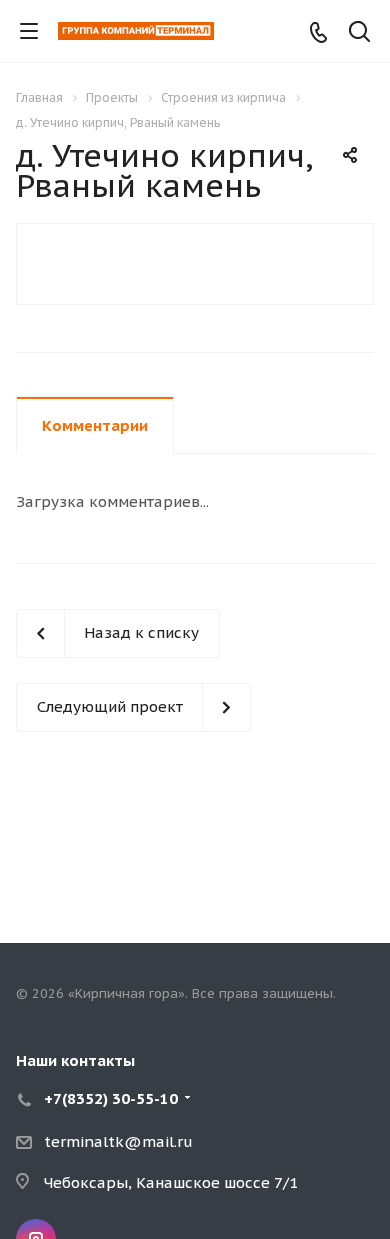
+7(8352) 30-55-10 (111, 1098)
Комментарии (95, 425)
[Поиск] (359, 33)
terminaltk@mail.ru (118, 1141)
